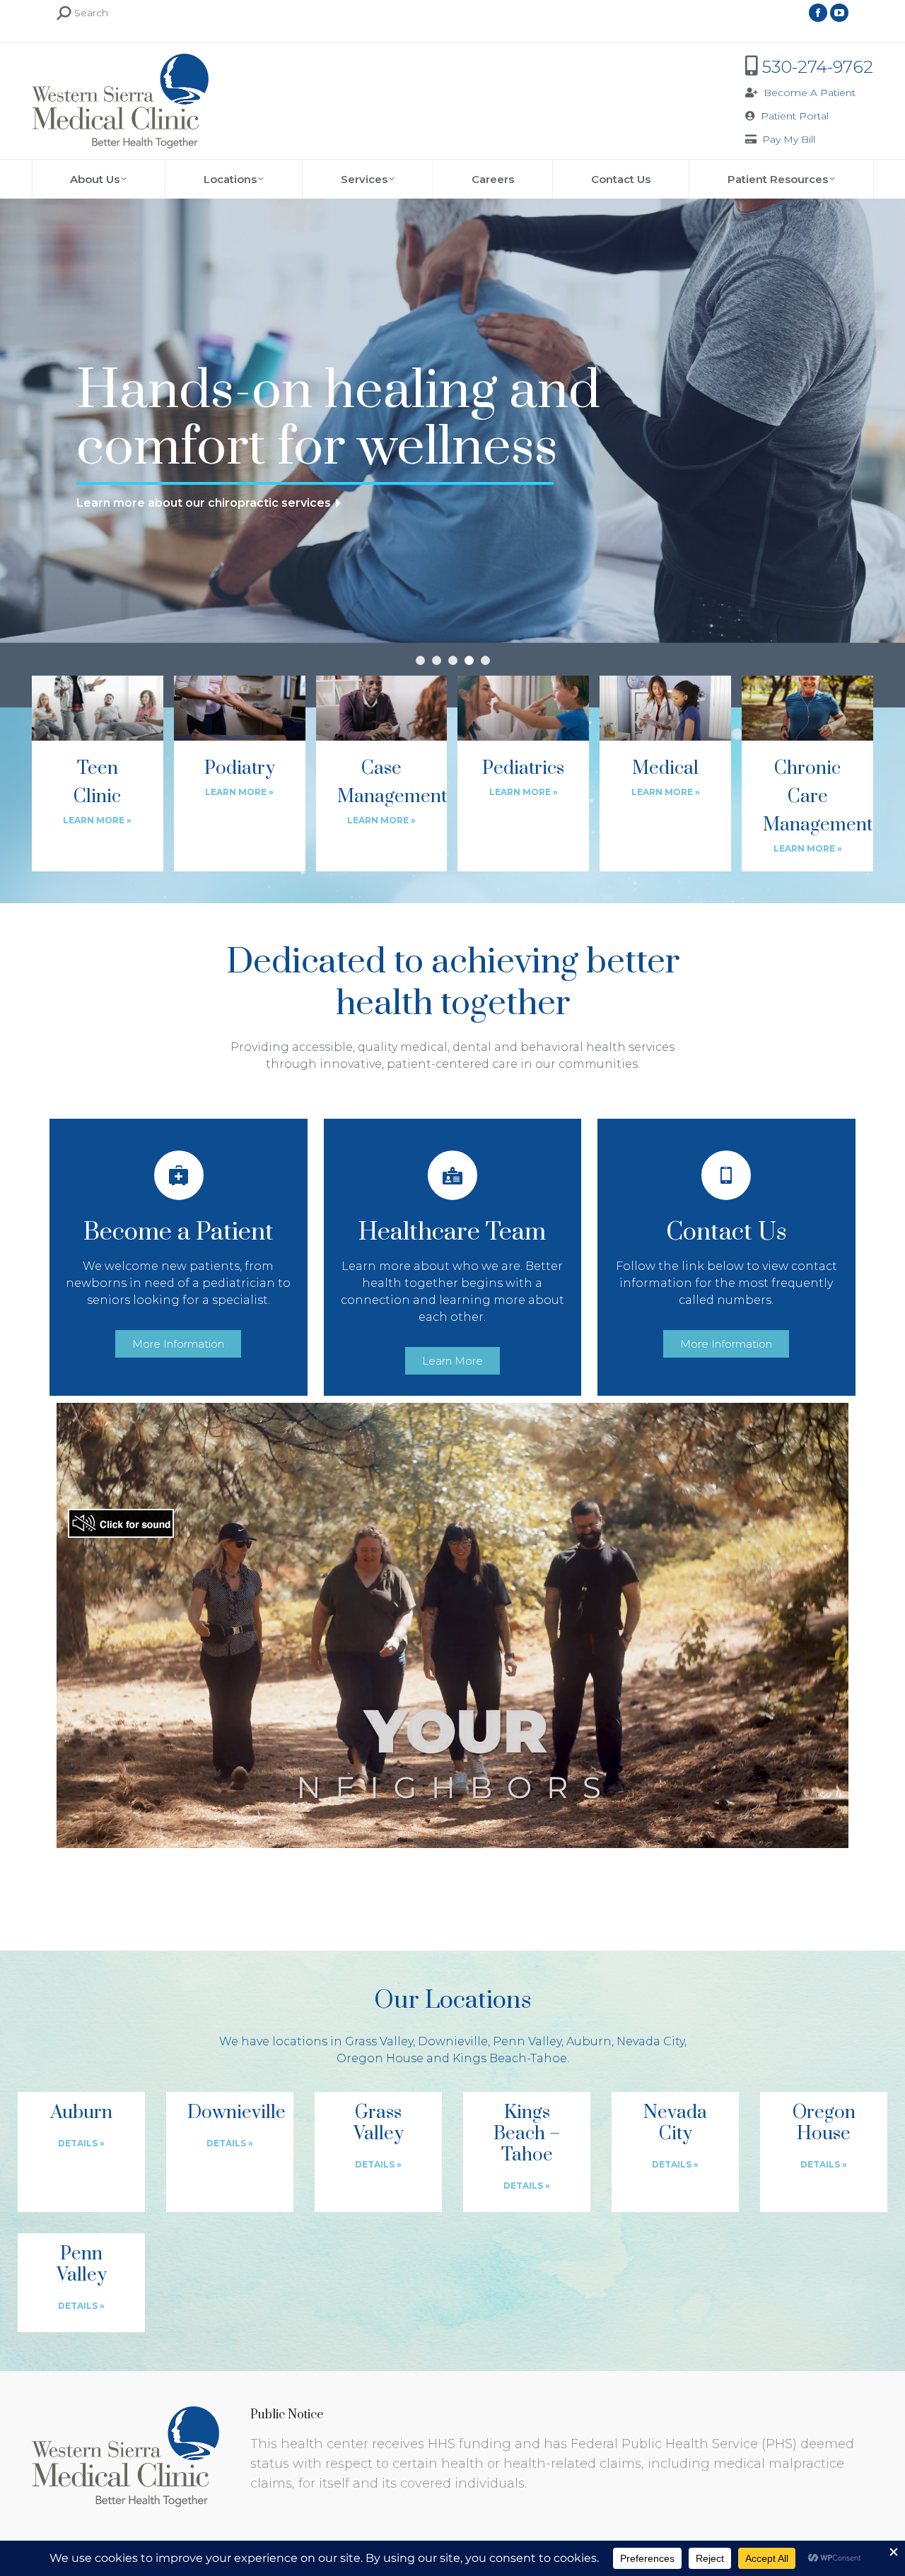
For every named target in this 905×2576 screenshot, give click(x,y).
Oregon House (824, 2123)
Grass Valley (379, 2123)
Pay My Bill (789, 139)
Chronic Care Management (818, 797)
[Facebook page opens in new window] (818, 13)
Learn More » (97, 820)
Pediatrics (523, 769)
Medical (665, 769)
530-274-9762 (818, 67)
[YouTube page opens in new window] (839, 13)
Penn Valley (82, 2265)
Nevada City (675, 2123)
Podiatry (240, 769)
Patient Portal (795, 116)
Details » (81, 2143)
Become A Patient (810, 93)
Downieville (237, 2113)
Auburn (82, 2113)
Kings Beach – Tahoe (527, 2134)
